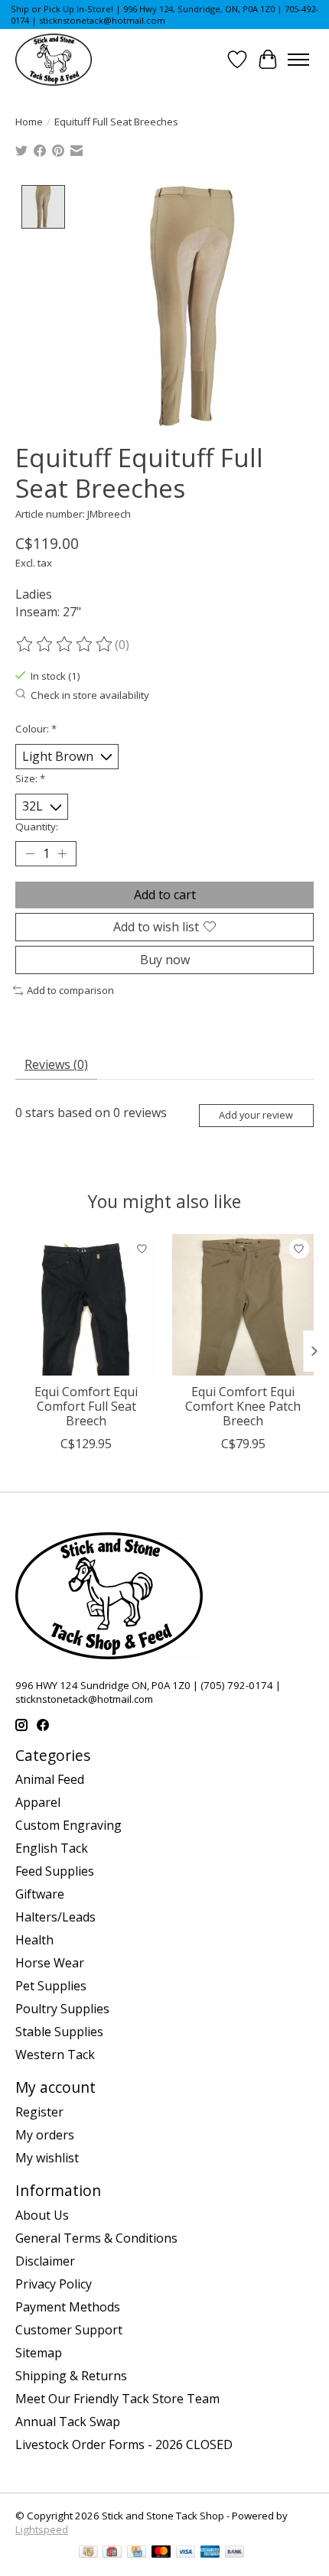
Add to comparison (70, 990)
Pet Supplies (51, 1986)
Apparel (38, 1802)
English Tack (52, 1848)
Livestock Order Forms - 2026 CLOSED (124, 2444)
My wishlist (47, 2158)
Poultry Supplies (62, 2009)
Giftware (40, 1894)
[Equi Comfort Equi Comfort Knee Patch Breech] (243, 1305)
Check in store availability (90, 695)
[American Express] (210, 2553)
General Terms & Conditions (96, 2238)
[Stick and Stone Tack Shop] (54, 60)
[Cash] (88, 2553)
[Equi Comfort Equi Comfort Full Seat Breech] (86, 1305)
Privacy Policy (54, 2284)
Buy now (165, 960)
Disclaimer (45, 2261)
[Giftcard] (112, 2553)
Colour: (36, 729)
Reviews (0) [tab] (56, 1064)
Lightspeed (42, 2529)
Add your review (256, 1115)
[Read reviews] (65, 645)
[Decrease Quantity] (30, 853)
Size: (30, 778)
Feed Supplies (55, 1871)
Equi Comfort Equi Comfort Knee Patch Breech (243, 1406)
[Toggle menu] (298, 60)
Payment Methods (68, 2307)
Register (39, 2112)
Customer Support (69, 2330)
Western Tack (55, 2055)
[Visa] (186, 2553)
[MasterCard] (161, 2553)
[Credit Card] (137, 2553)
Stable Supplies (59, 2032)
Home (29, 122)
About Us (42, 2215)
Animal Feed (50, 1779)
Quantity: (37, 827)
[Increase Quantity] (62, 853)
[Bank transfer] (235, 2553)
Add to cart (165, 895)
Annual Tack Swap (68, 2422)
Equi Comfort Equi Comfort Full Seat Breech (86, 1406)
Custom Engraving (68, 1825)
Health (34, 1940)
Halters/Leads (55, 1917)
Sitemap (39, 2353)
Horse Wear (50, 1963)
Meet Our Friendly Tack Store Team (117, 2399)
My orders (45, 2135)
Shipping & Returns (71, 2376)
